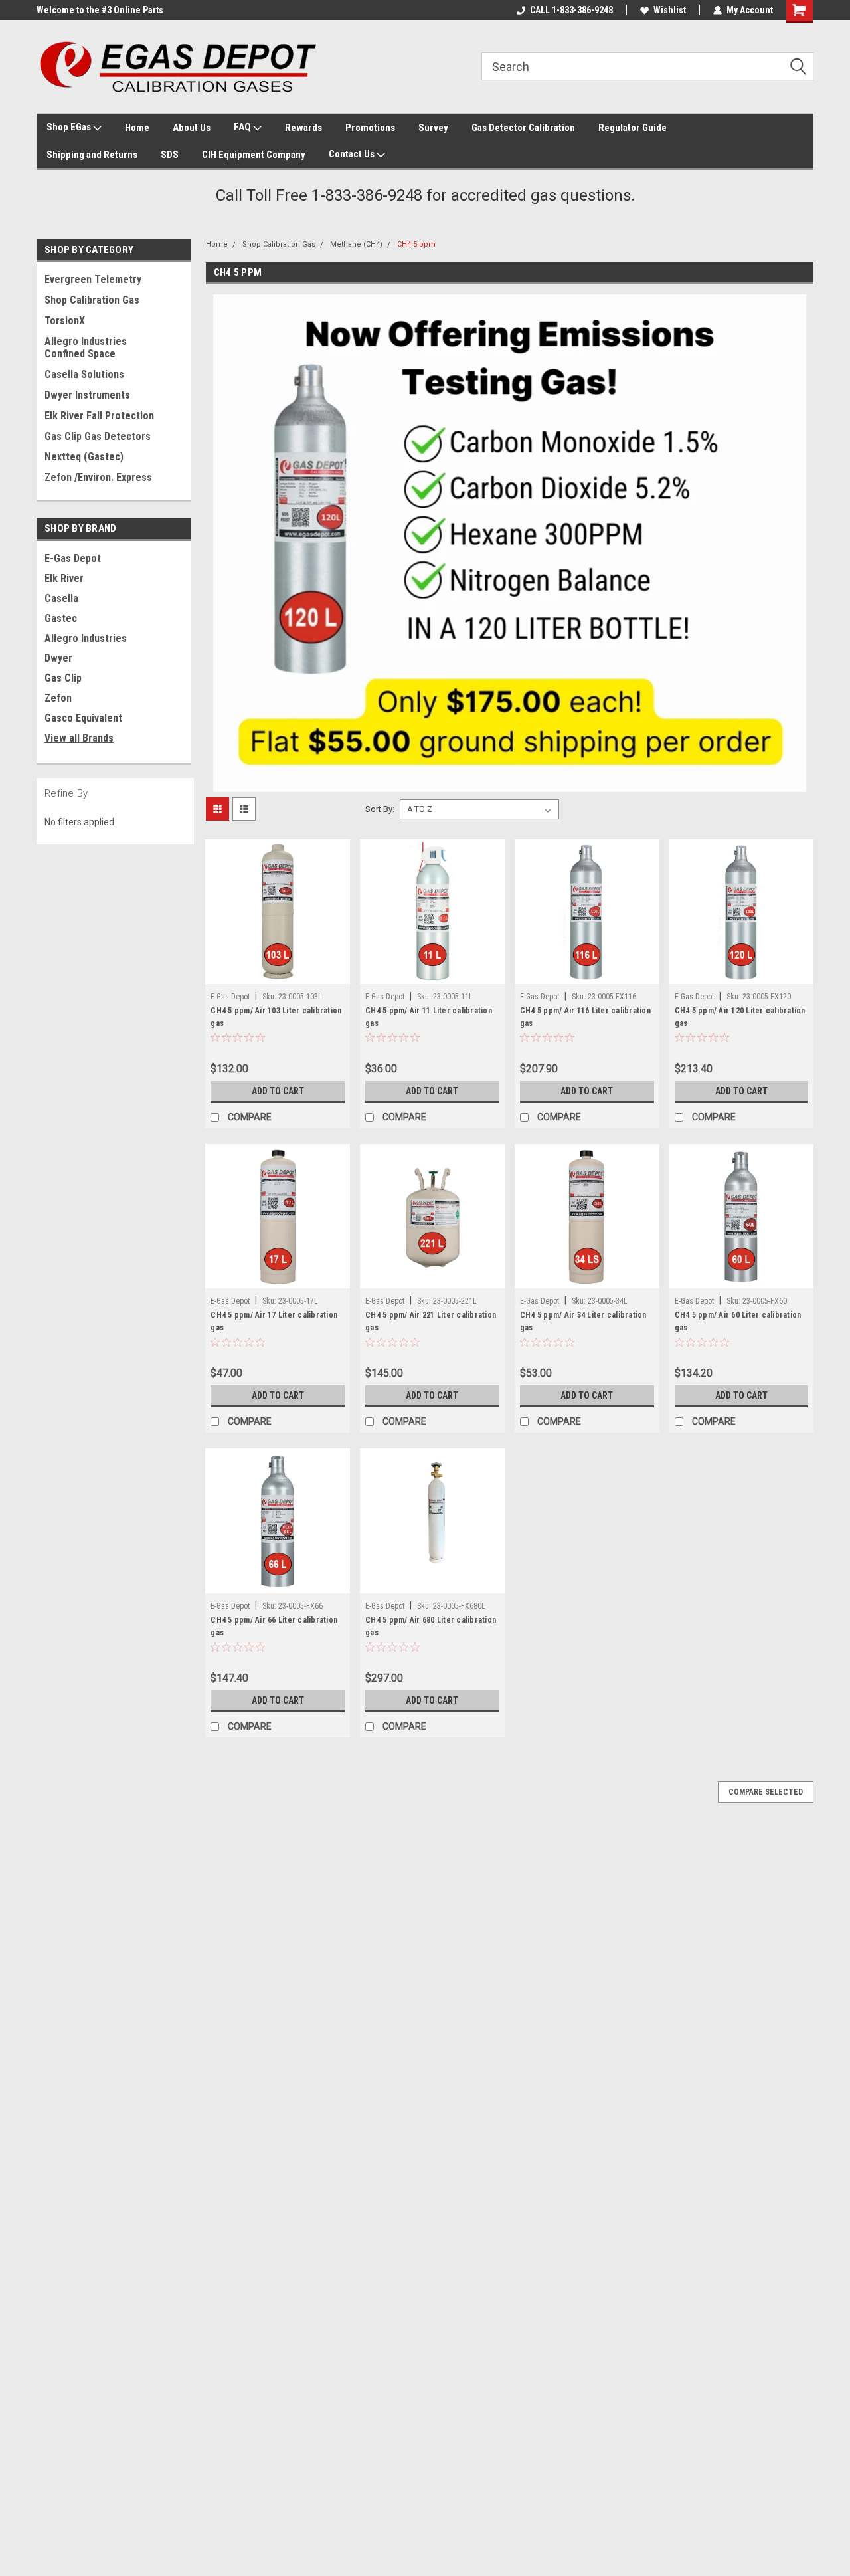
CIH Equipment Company (254, 155)
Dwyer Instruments (87, 395)
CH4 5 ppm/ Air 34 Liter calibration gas (583, 1321)
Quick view (278, 974)
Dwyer (58, 658)
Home (137, 128)
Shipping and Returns (92, 155)
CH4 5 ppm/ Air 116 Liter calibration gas (585, 1017)
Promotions (370, 128)
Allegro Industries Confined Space (86, 347)
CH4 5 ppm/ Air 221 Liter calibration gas (431, 1321)
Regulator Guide (633, 128)
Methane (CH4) (356, 244)
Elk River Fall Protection (99, 416)
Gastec (61, 618)
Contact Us (353, 154)
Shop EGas (70, 127)
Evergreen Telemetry (93, 279)
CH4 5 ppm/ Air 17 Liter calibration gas (274, 1321)
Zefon (58, 698)
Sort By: (380, 809)
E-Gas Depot (73, 558)
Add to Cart (278, 1091)
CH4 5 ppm (416, 244)
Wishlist (670, 10)
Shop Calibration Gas (92, 300)
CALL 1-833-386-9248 (571, 10)
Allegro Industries (86, 638)
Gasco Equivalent (83, 718)
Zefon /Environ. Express (98, 477)
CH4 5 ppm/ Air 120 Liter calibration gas (740, 1017)
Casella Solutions (84, 374)
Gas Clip (63, 678)
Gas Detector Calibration (523, 128)
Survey (433, 128)
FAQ (243, 127)
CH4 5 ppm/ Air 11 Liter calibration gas (429, 1017)
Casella (61, 598)
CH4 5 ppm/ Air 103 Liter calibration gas (276, 1017)
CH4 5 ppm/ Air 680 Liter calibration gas (431, 1626)
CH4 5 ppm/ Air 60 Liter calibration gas (738, 1321)
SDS (170, 155)
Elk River (64, 578)
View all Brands (79, 738)
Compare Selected (766, 1792)
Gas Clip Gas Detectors (98, 436)
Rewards (303, 128)
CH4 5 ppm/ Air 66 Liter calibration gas (274, 1626)
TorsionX (65, 321)
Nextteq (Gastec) (84, 457)
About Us (192, 128)
